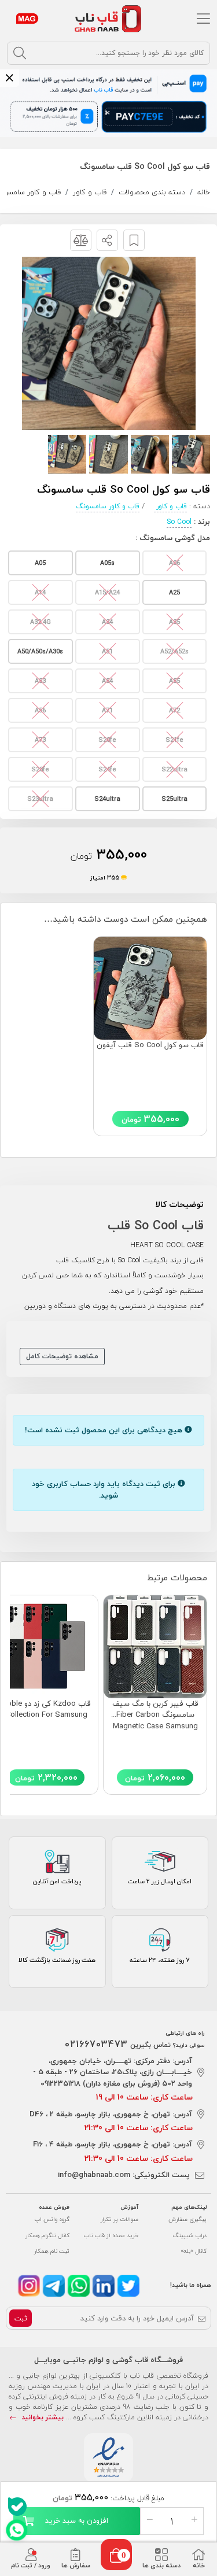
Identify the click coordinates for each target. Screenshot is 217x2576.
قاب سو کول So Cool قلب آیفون (150, 1045)
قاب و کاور (90, 192)
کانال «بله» (194, 2251)
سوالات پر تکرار (119, 2219)
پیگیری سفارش (187, 2219)
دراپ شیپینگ (190, 2235)
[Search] (20, 53)
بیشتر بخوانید (41, 2417)
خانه (204, 192)
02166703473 (96, 2044)
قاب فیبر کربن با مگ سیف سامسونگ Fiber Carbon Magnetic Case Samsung (155, 1715)
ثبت (21, 2318)
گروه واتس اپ (52, 2219)
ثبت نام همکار (52, 2251)
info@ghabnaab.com (94, 2175)
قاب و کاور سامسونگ (108, 506)
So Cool (179, 522)
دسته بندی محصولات (152, 192)
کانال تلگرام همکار (47, 2235)
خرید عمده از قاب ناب (111, 2235)
